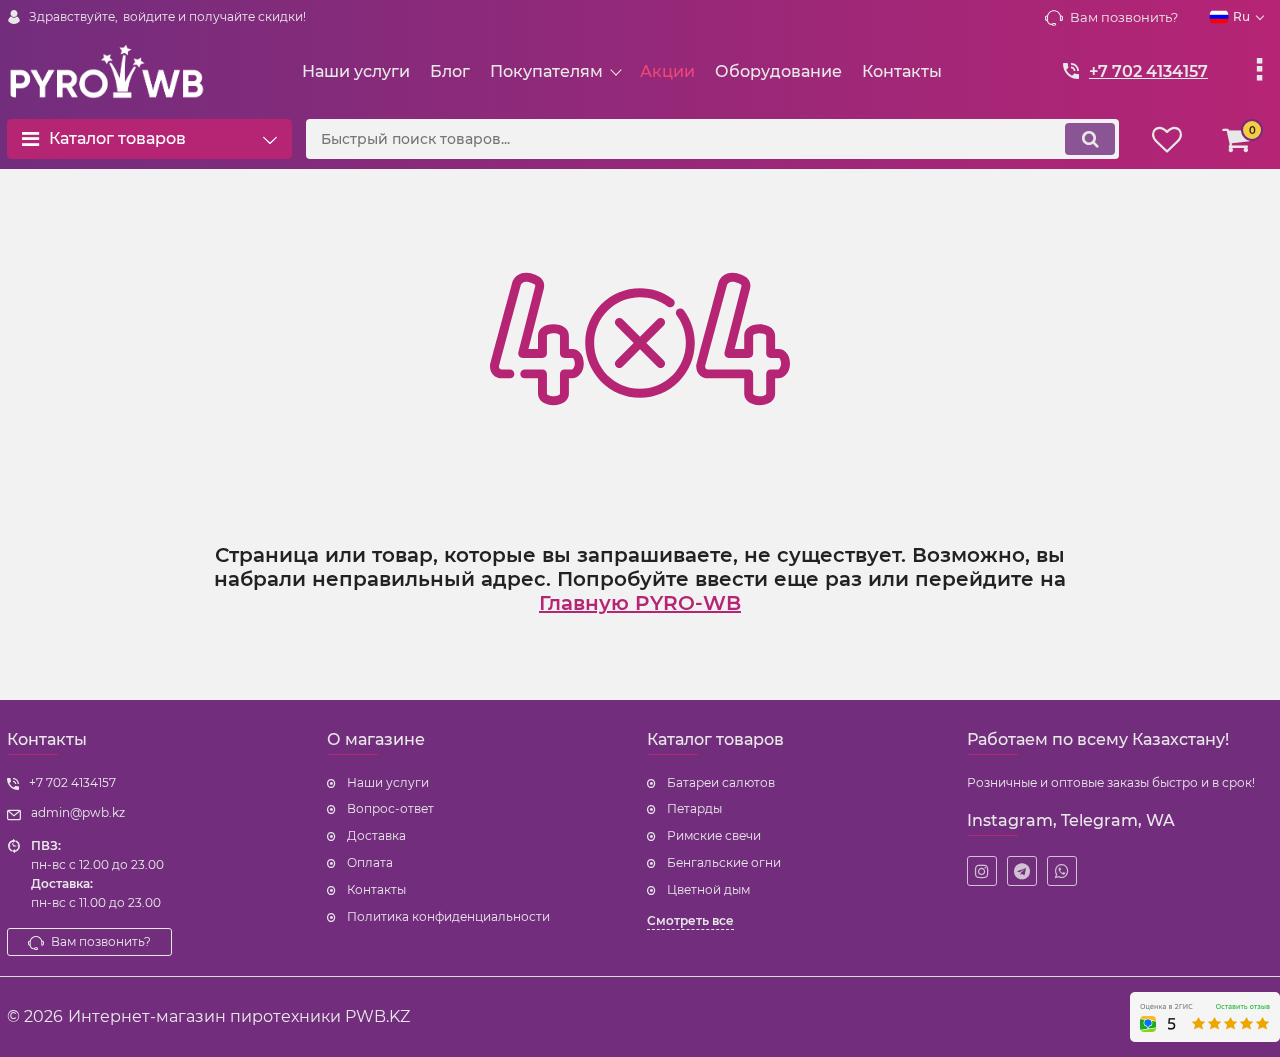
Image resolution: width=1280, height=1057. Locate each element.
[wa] (1062, 871)
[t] (1022, 871)
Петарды (694, 808)
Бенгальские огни (724, 862)
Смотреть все (690, 920)
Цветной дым (708, 889)
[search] (1090, 139)
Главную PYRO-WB (640, 603)
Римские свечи (714, 835)
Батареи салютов (721, 782)
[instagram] (982, 871)
